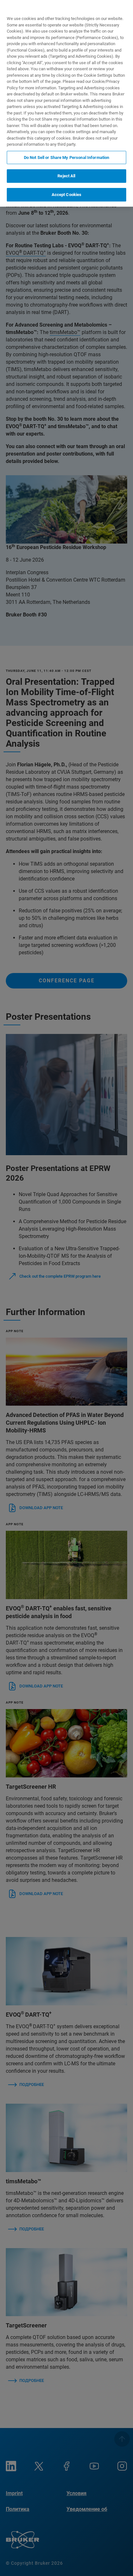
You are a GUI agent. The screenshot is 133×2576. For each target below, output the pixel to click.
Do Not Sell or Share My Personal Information (67, 157)
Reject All (66, 176)
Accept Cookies (67, 195)
